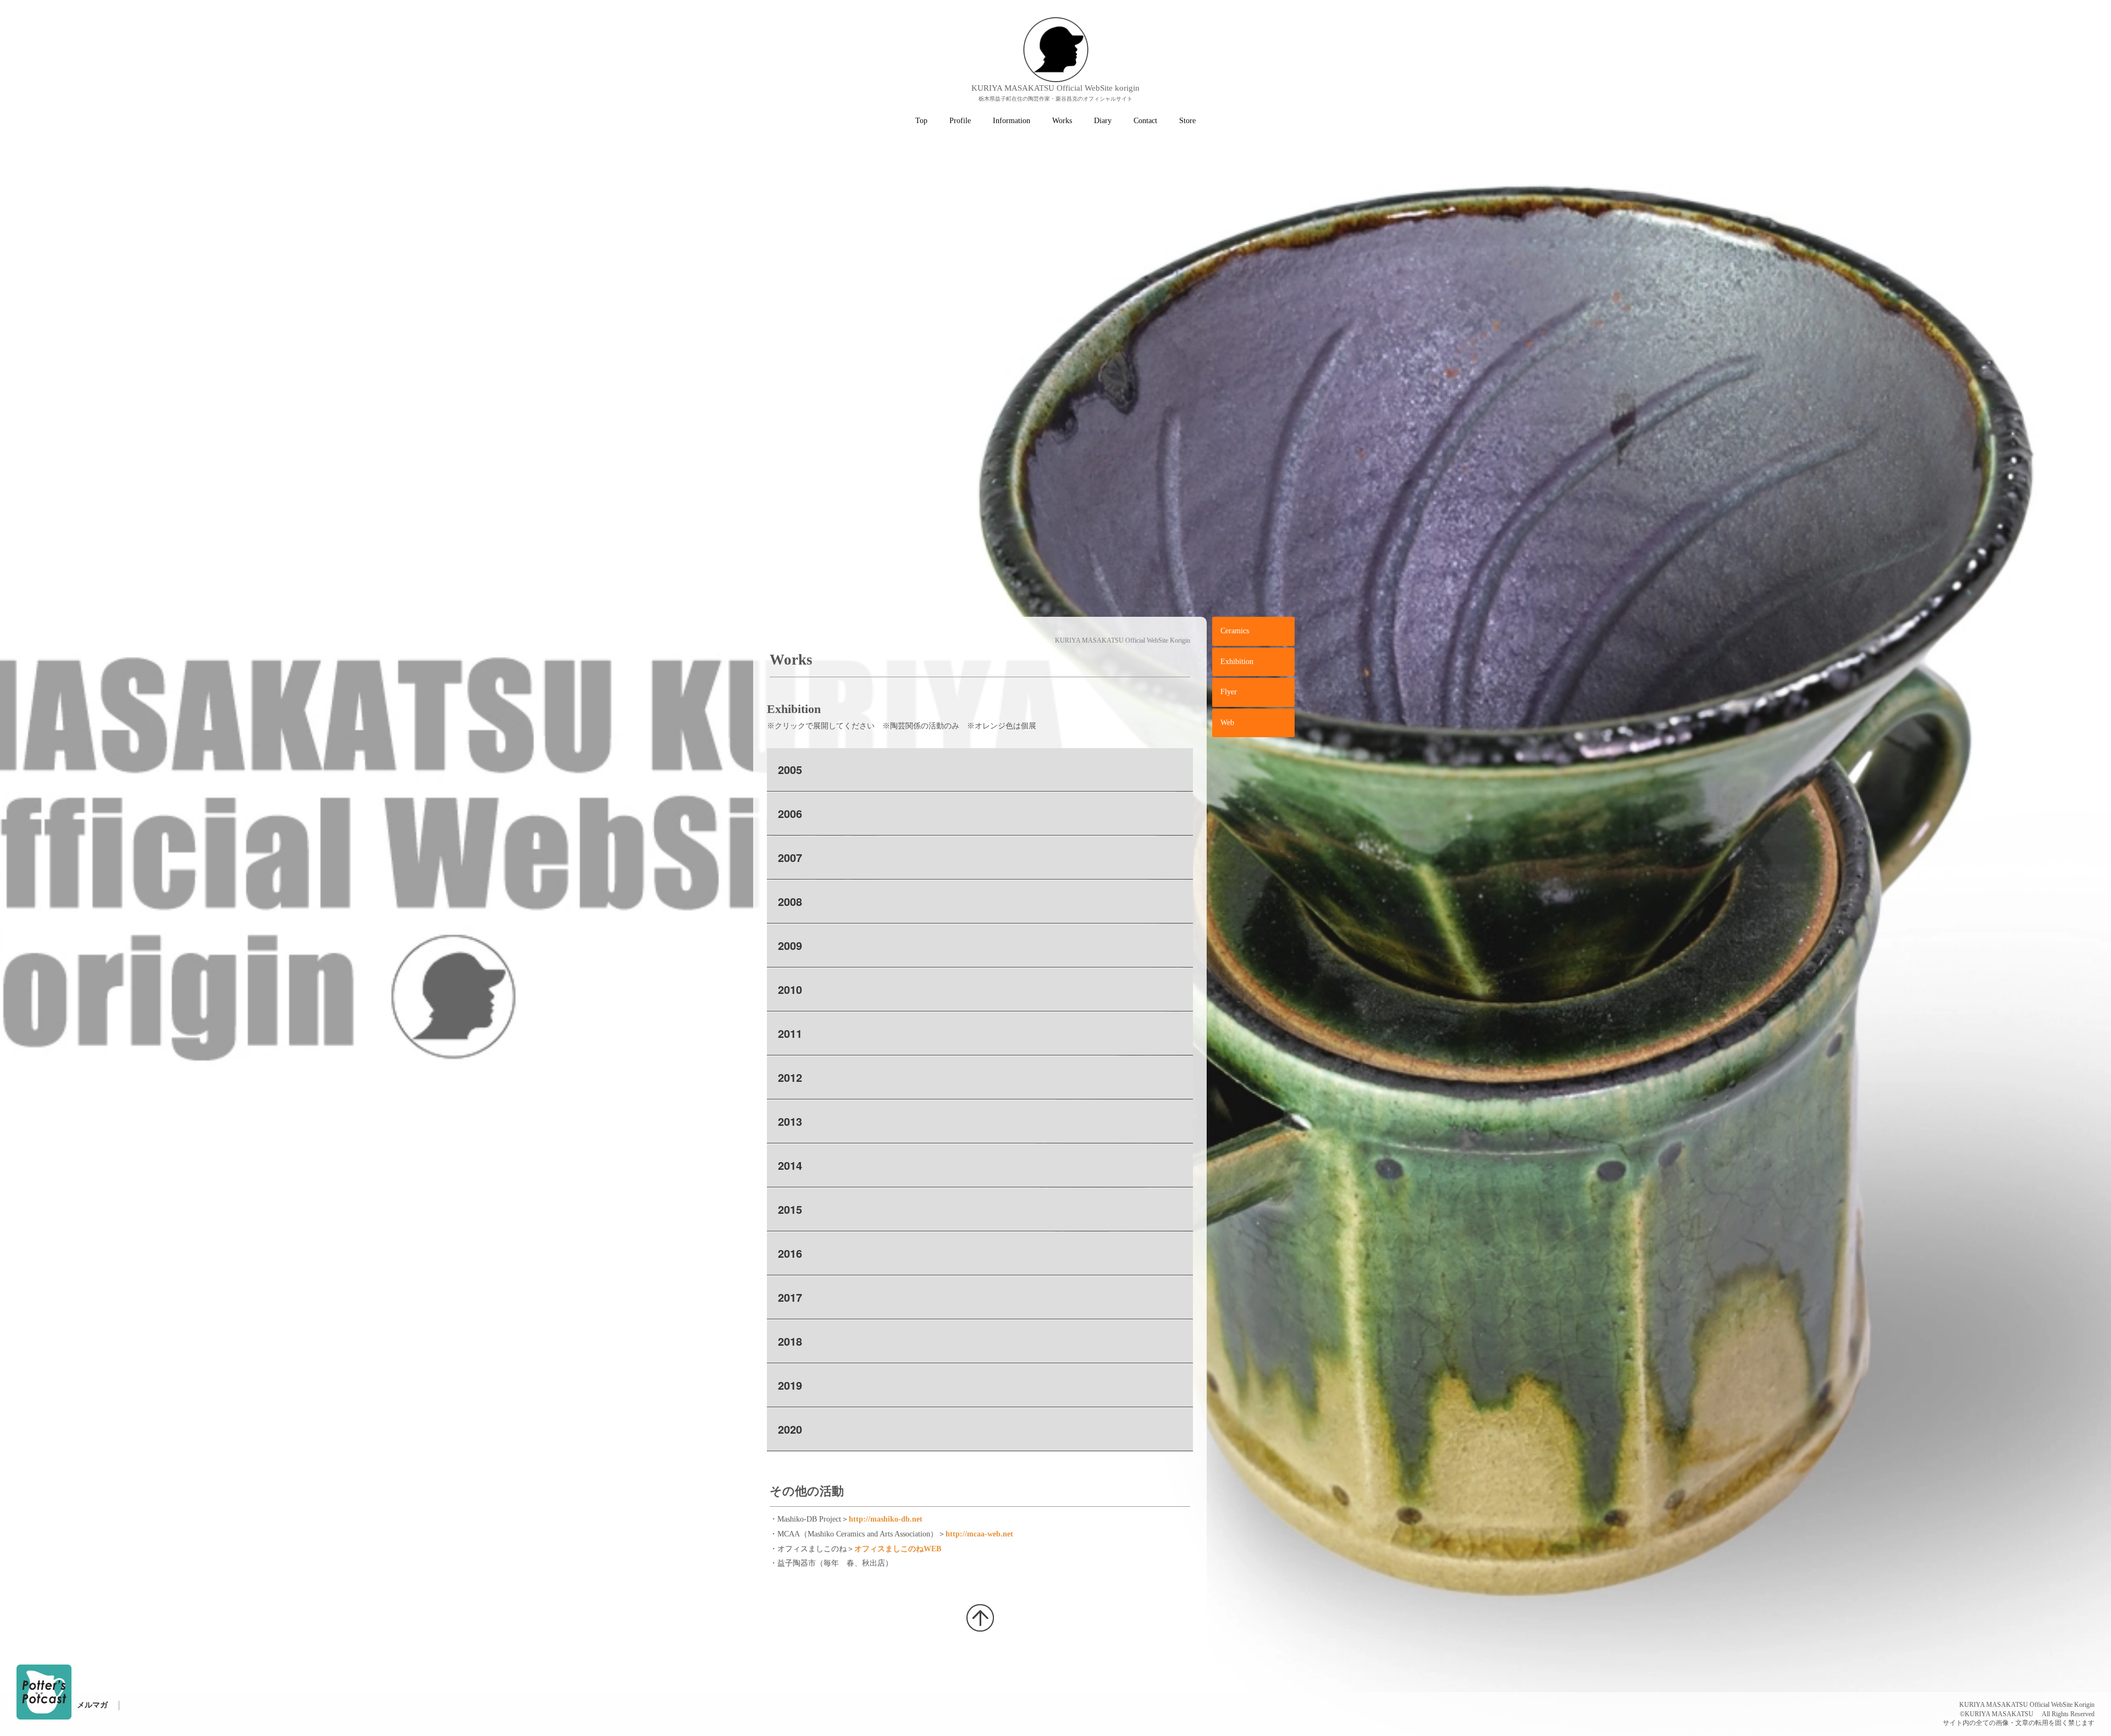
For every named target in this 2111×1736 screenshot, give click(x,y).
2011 (790, 1033)
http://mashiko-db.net (886, 1519)
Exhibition (1237, 662)
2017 (790, 1297)
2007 (790, 857)
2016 (790, 1253)
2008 (790, 901)
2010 (790, 989)
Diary (1103, 121)
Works (1062, 121)
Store (1187, 121)
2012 (790, 1077)
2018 (790, 1341)
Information (1012, 121)
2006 (790, 813)
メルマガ (92, 1705)
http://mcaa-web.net (979, 1534)
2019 (790, 1385)
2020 (790, 1429)
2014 (790, 1165)
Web (1227, 723)
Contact (1145, 121)
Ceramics (1235, 631)
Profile (960, 121)
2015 (790, 1209)
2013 (790, 1121)
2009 (790, 945)
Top (921, 121)
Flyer (1229, 692)
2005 (790, 769)
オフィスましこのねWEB (898, 1549)
